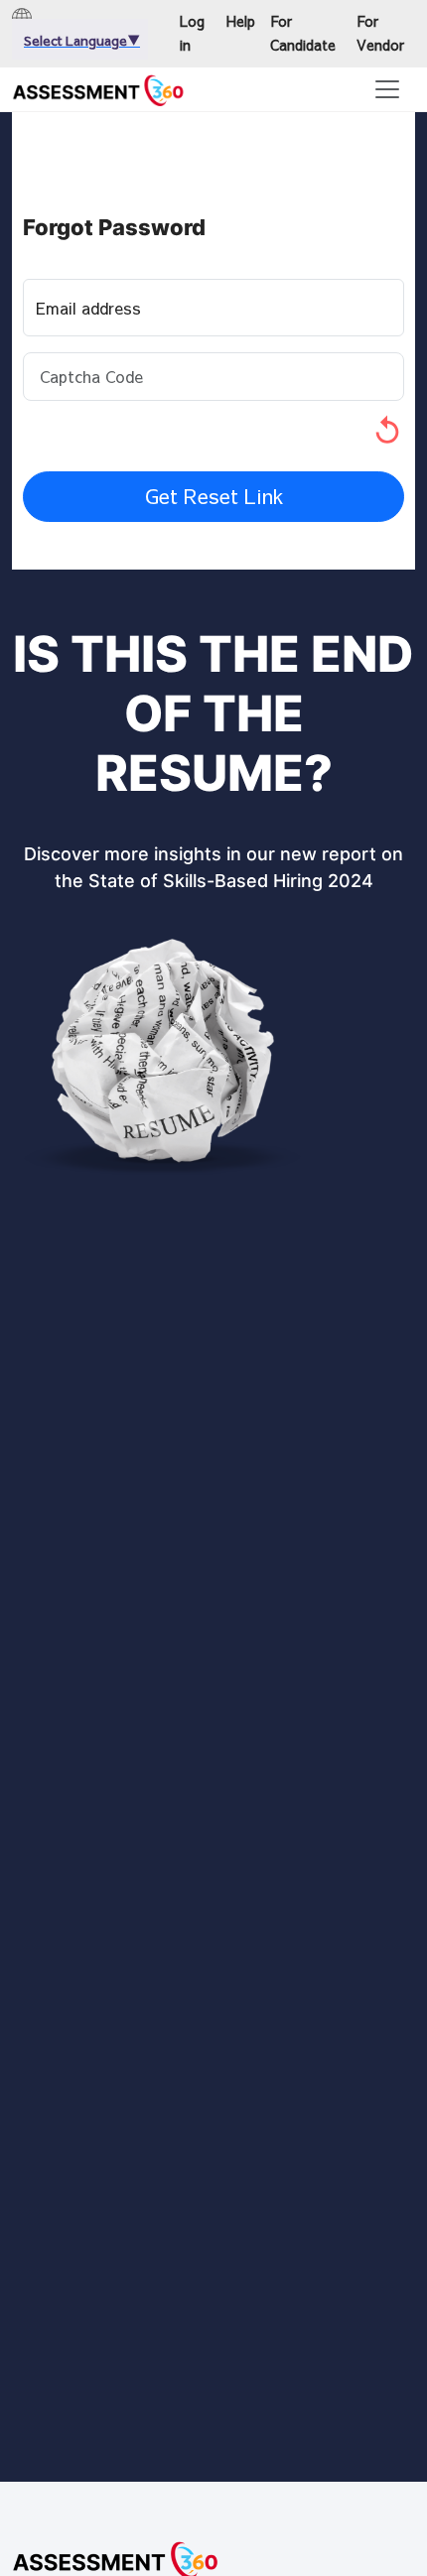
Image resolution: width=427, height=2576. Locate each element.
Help (241, 21)
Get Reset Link (214, 496)
